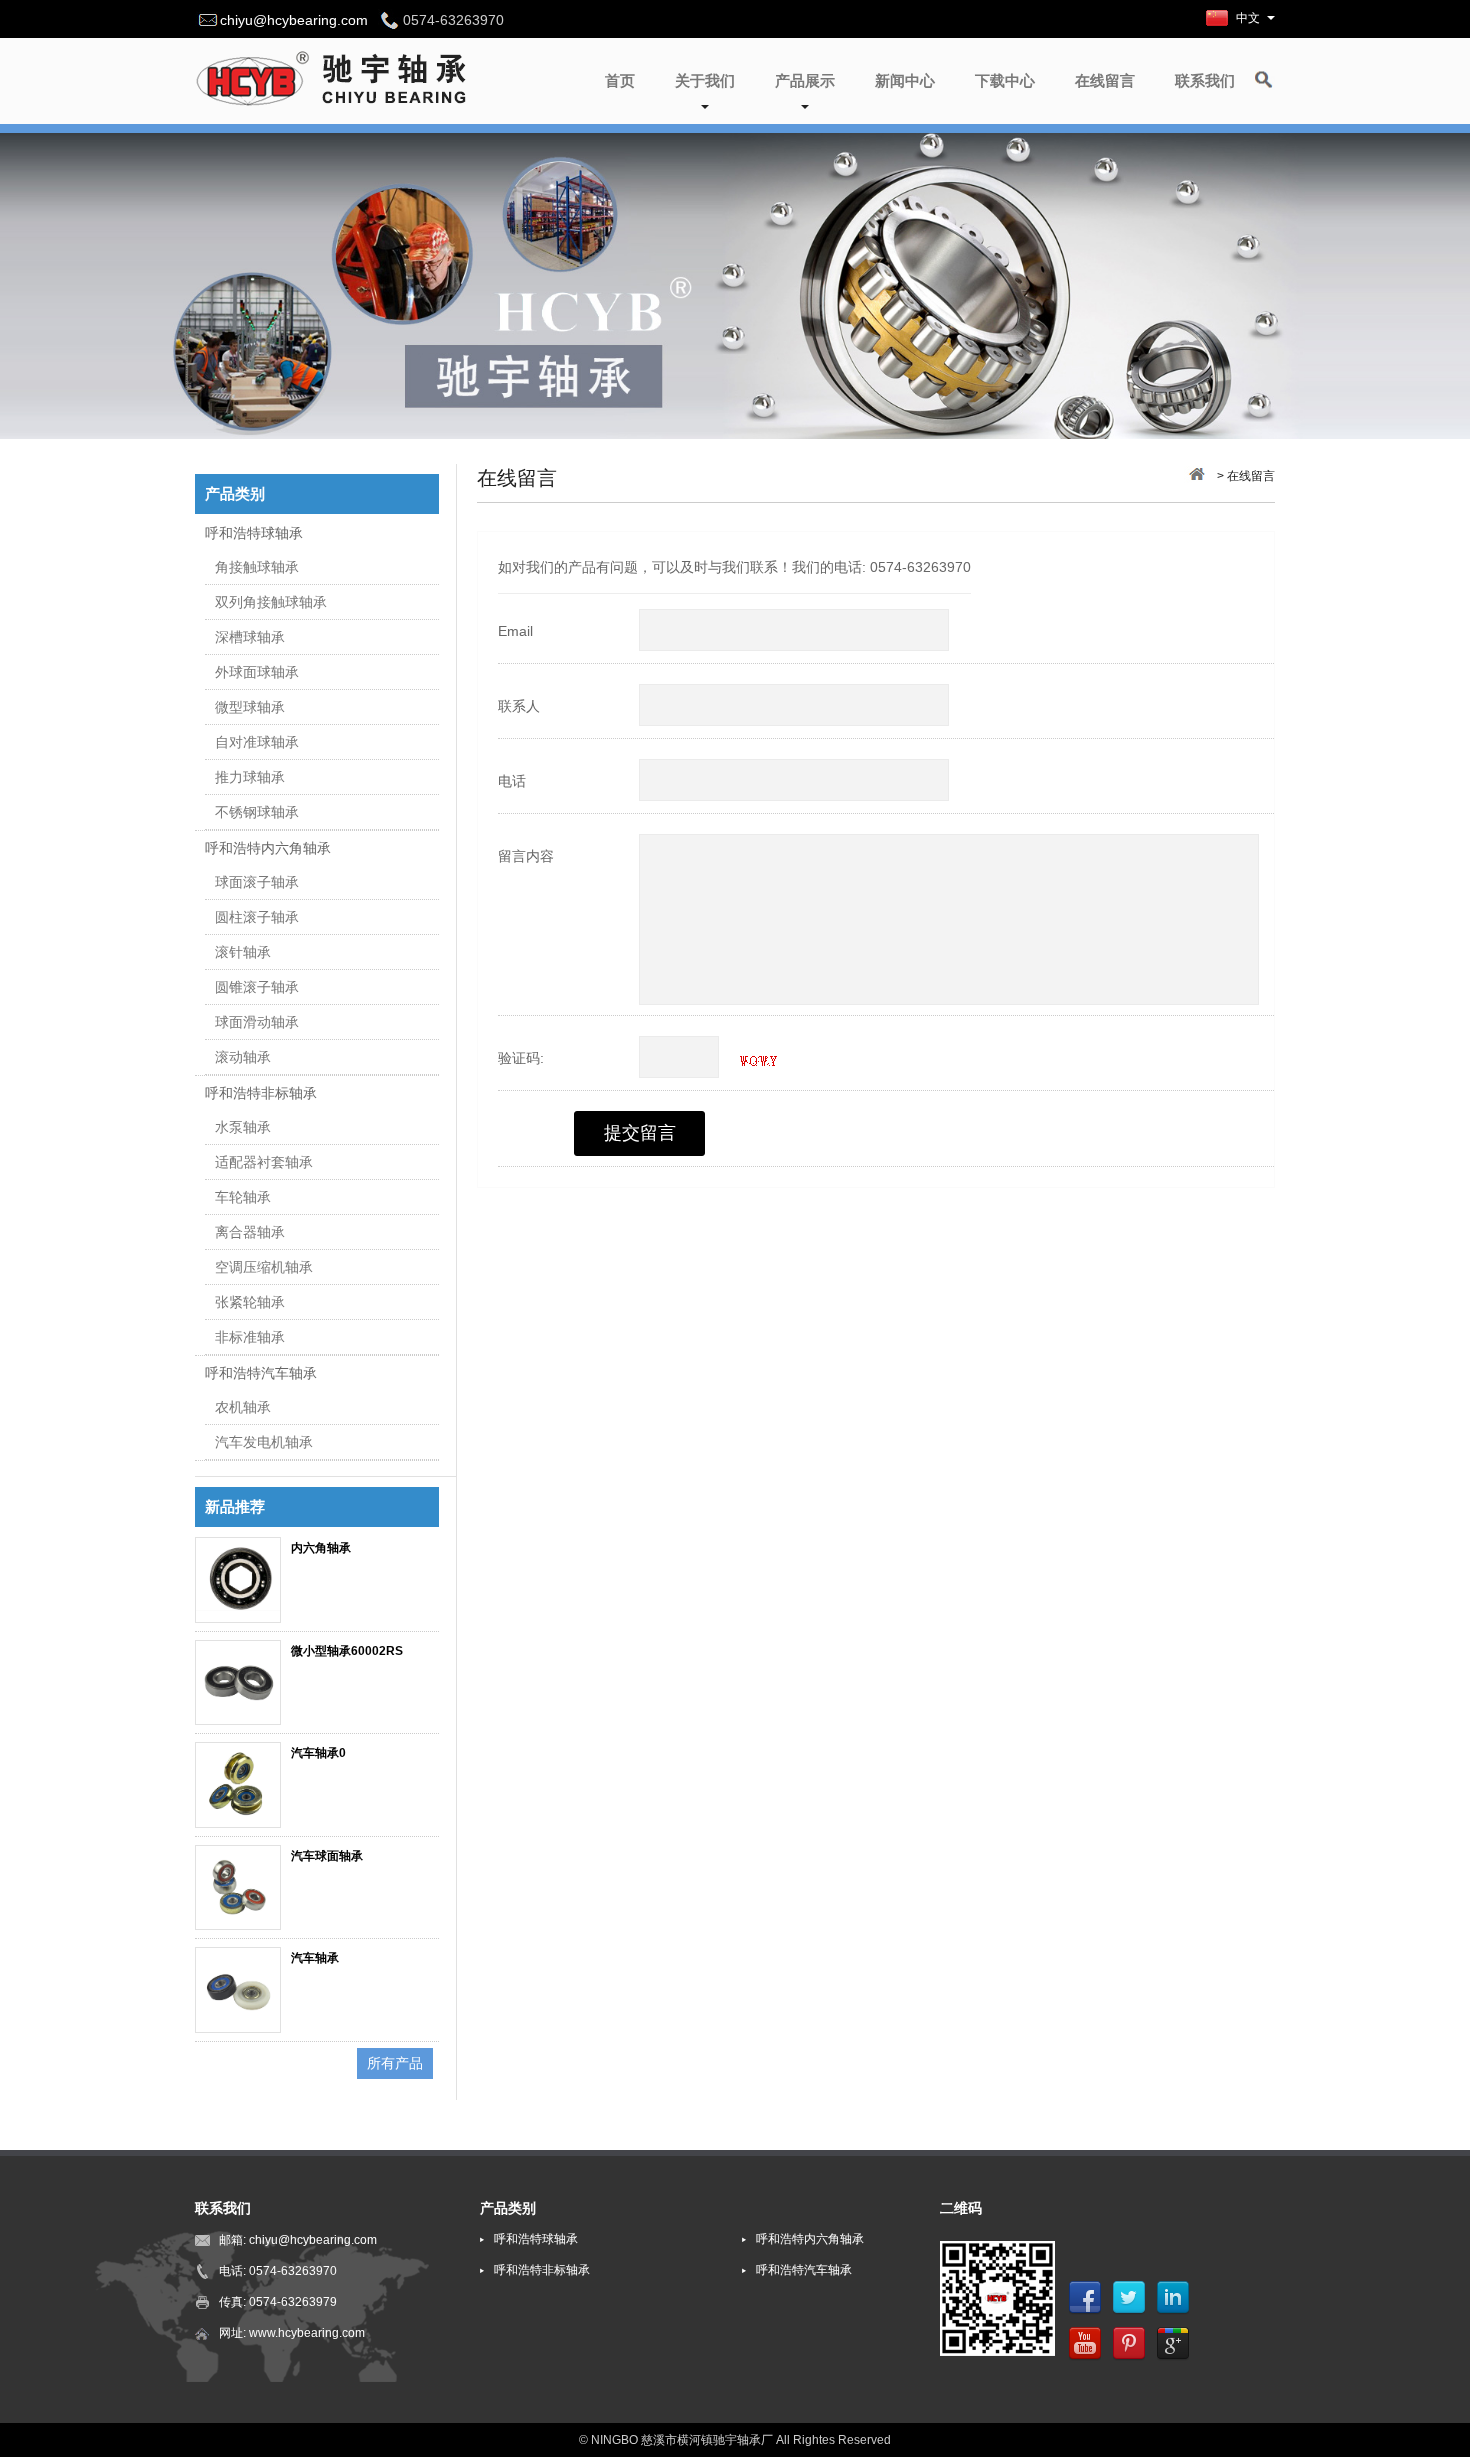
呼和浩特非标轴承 (261, 1093)
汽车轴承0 (318, 1753)
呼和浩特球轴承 (254, 533)
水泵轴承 (243, 1127)
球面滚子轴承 (257, 882)
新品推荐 (235, 1506)
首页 (620, 80)
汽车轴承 (315, 1958)
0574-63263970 (293, 2271)
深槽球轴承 (250, 637)
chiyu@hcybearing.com (294, 20)
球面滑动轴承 (257, 1022)
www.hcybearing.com (307, 2333)
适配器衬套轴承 (264, 1162)
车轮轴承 (243, 1197)
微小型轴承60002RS (347, 1651)
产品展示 (805, 80)
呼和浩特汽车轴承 (261, 1373)
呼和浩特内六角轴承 (268, 848)
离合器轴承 (250, 1232)
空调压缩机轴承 (264, 1267)
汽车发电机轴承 (264, 1442)
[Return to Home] (1194, 476)
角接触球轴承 (257, 567)
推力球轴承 (250, 777)
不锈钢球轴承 (257, 812)
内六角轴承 (321, 1548)
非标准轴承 (250, 1337)
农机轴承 (243, 1407)
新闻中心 (905, 80)
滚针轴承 (243, 952)
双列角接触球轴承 (271, 602)
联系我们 (1205, 80)
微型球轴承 (250, 707)
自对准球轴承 (257, 742)
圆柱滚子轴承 (257, 917)
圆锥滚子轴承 (257, 987)
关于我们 (705, 80)
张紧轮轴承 (250, 1302)
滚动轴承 (243, 1057)
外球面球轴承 (257, 672)
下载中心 (1005, 80)
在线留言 (1105, 80)
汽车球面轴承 (327, 1856)
